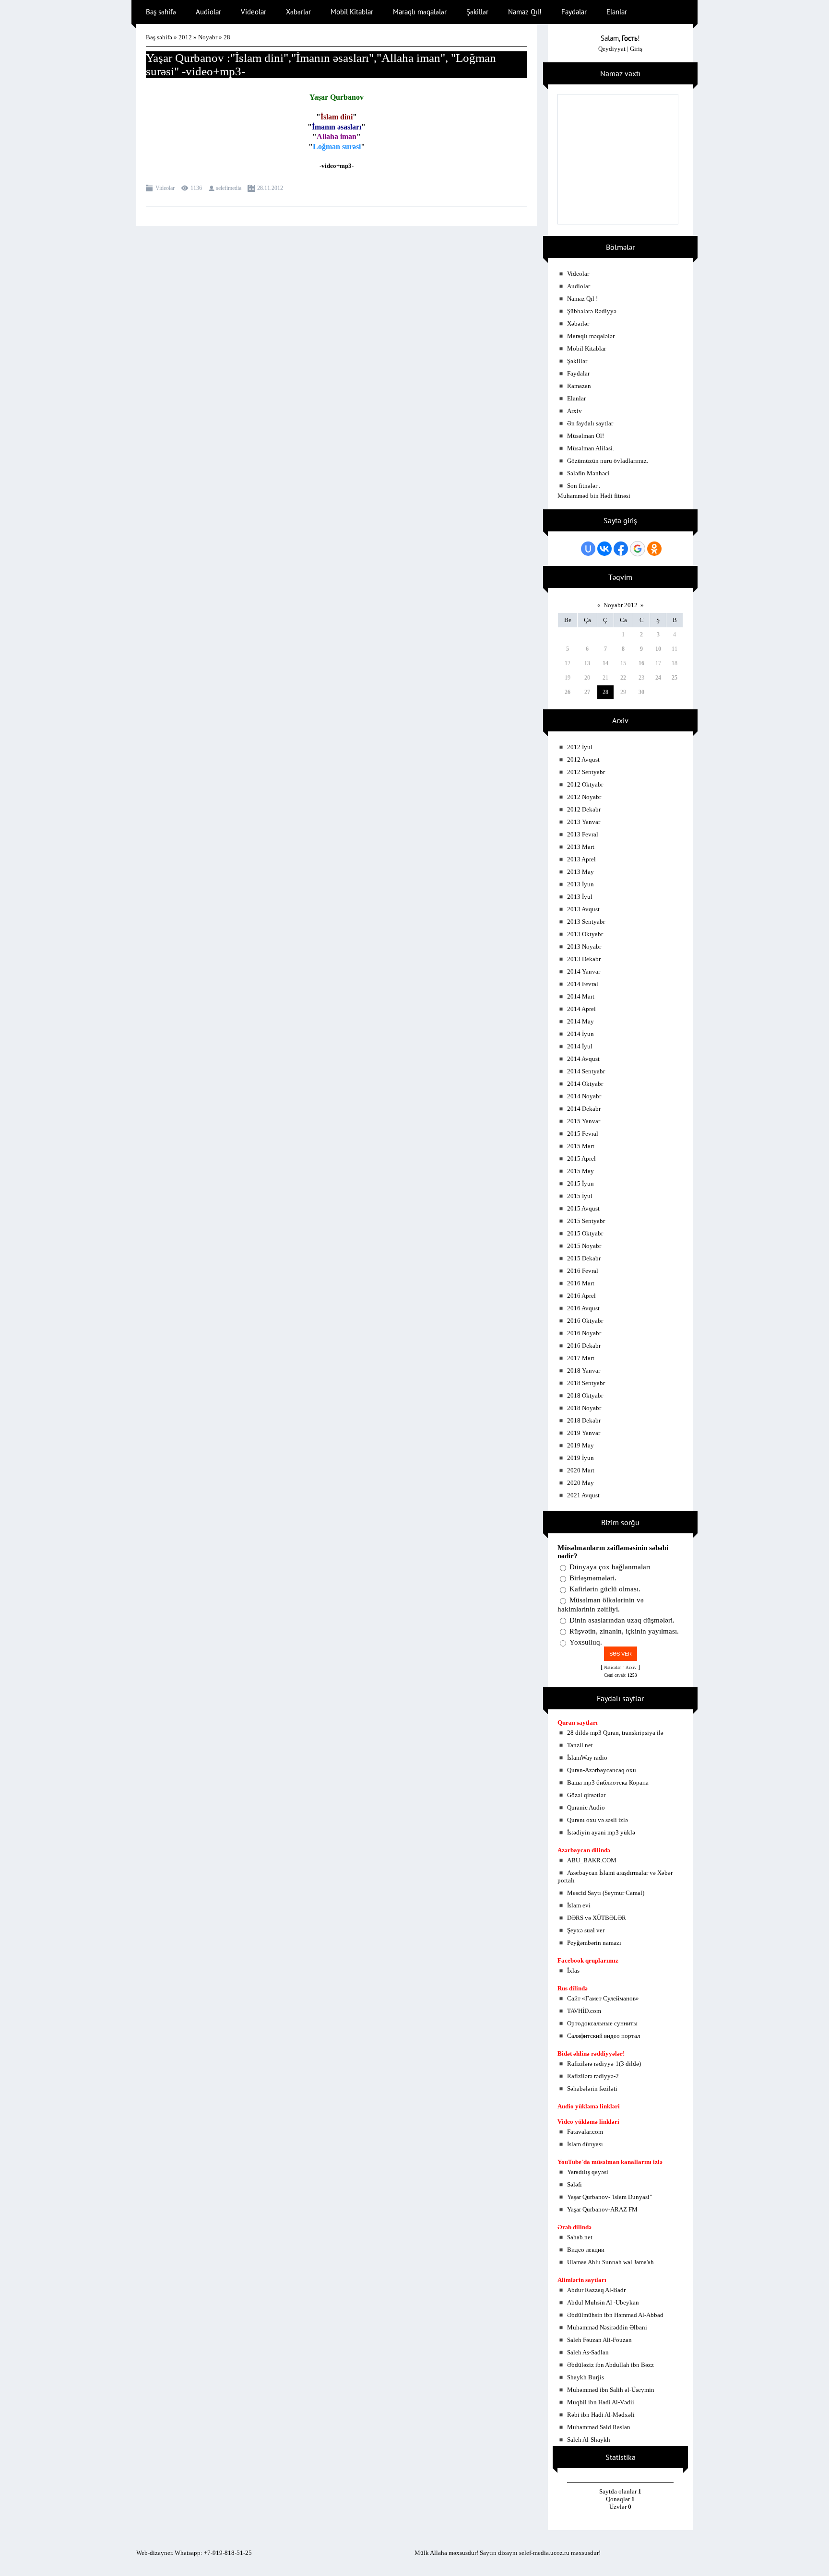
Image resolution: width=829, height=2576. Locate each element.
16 (641, 663)
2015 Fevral (583, 1134)
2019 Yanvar (584, 1433)
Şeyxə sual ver (586, 1930)
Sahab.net (580, 2237)
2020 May (580, 1483)
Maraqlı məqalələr (591, 336)
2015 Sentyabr (586, 1221)
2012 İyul (580, 747)
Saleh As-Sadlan (588, 2352)
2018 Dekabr (584, 1420)
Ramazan (579, 386)
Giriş (636, 49)
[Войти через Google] (638, 549)
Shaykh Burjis (586, 2377)
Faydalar (578, 373)
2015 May (580, 1171)
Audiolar (579, 286)
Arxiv (574, 411)
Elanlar (576, 398)
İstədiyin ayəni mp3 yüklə (601, 1832)
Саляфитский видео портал (604, 2036)
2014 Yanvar (584, 971)
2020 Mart (581, 1470)
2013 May (580, 872)
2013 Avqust (583, 909)
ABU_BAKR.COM (592, 1860)
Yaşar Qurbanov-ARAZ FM (602, 2209)
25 (675, 678)
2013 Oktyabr (585, 934)
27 (587, 692)
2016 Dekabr (584, 1346)
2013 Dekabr (584, 959)
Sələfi (574, 2184)
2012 (185, 37)
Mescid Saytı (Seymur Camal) (606, 1893)
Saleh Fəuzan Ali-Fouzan (599, 2340)
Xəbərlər (578, 323)
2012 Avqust (583, 759)
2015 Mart (581, 1146)
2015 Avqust (583, 1208)
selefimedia (229, 188)
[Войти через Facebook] (621, 549)
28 (605, 692)
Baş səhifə (159, 37)
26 (568, 692)
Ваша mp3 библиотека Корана (608, 1782)
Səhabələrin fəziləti (592, 2088)
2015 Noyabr (584, 1246)
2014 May (580, 1021)
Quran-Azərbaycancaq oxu (602, 1770)
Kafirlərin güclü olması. (605, 1589)
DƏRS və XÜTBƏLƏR (597, 1918)
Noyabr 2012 (621, 605)
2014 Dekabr (584, 1109)
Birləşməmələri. (593, 1578)
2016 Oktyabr (585, 1321)
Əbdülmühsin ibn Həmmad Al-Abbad (615, 2315)
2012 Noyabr (584, 797)
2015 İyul (580, 1196)
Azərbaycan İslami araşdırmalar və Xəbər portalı (615, 1876)
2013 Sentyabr (586, 922)
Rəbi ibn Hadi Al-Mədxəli (601, 2415)
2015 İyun (580, 1183)
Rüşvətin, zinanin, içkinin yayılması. (624, 1631)
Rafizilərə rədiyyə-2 (593, 2076)
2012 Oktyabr (585, 784)
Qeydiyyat (612, 49)
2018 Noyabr (584, 1408)
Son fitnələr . (584, 486)
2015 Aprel (581, 1159)
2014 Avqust (583, 1059)
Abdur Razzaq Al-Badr (596, 2290)
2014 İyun (580, 1034)
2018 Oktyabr (585, 1395)
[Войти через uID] (588, 549)
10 (658, 649)
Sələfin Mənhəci (588, 473)
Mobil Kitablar (586, 348)
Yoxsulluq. (586, 1642)
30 (641, 692)
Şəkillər (577, 361)
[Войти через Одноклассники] (654, 549)
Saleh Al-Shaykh (589, 2440)
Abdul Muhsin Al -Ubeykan (603, 2302)
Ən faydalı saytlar (590, 423)
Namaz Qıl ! (582, 299)
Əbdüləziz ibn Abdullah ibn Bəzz (610, 2365)
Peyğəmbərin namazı (594, 1943)
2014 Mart (581, 996)
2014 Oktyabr (585, 1084)
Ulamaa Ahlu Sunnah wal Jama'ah (610, 2262)
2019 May (580, 1445)
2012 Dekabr (584, 809)
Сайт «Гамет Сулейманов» (603, 1998)
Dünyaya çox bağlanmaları (610, 1567)
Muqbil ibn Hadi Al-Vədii (601, 2402)
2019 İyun (580, 1458)
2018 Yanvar (584, 1370)
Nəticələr (612, 1668)
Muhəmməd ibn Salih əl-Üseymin (611, 2390)
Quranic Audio (586, 1807)
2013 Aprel (581, 859)
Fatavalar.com (585, 2132)
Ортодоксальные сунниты (602, 2023)
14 (605, 663)
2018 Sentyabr (586, 1383)
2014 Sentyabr (586, 1071)
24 (658, 678)
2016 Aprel (581, 1296)
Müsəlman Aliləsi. (591, 448)
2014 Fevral (583, 984)
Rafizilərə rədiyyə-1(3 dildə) (604, 2064)
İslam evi (579, 1905)
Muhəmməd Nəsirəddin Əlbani (607, 2327)
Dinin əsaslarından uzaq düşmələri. (622, 1620)
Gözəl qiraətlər (586, 1795)
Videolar (165, 188)
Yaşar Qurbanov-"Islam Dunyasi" (610, 2197)
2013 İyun (580, 884)
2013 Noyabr (584, 947)
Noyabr (208, 37)
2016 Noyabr (584, 1333)
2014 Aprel (581, 1009)
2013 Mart (581, 847)
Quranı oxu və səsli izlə (598, 1820)
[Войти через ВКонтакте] (604, 549)
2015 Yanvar (584, 1121)
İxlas (573, 1970)
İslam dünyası (585, 2144)
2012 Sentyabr (586, 772)
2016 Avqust (583, 1308)
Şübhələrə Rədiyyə (592, 311)
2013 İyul (580, 897)
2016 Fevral (583, 1271)
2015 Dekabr (584, 1258)
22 (623, 678)
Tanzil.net (580, 1745)
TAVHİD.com (584, 2011)
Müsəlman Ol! (586, 436)
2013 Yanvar (584, 822)
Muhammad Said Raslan (599, 2427)
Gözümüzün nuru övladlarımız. (608, 461)
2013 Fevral (583, 834)
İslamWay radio (587, 1758)
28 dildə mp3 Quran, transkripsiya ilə (615, 1733)
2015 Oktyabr (585, 1233)
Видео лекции (586, 2250)
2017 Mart (581, 1358)
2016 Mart (581, 1283)
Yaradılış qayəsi (588, 2172)
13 (587, 663)
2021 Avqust (583, 1495)
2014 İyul (580, 1046)
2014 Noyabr (584, 1096)
